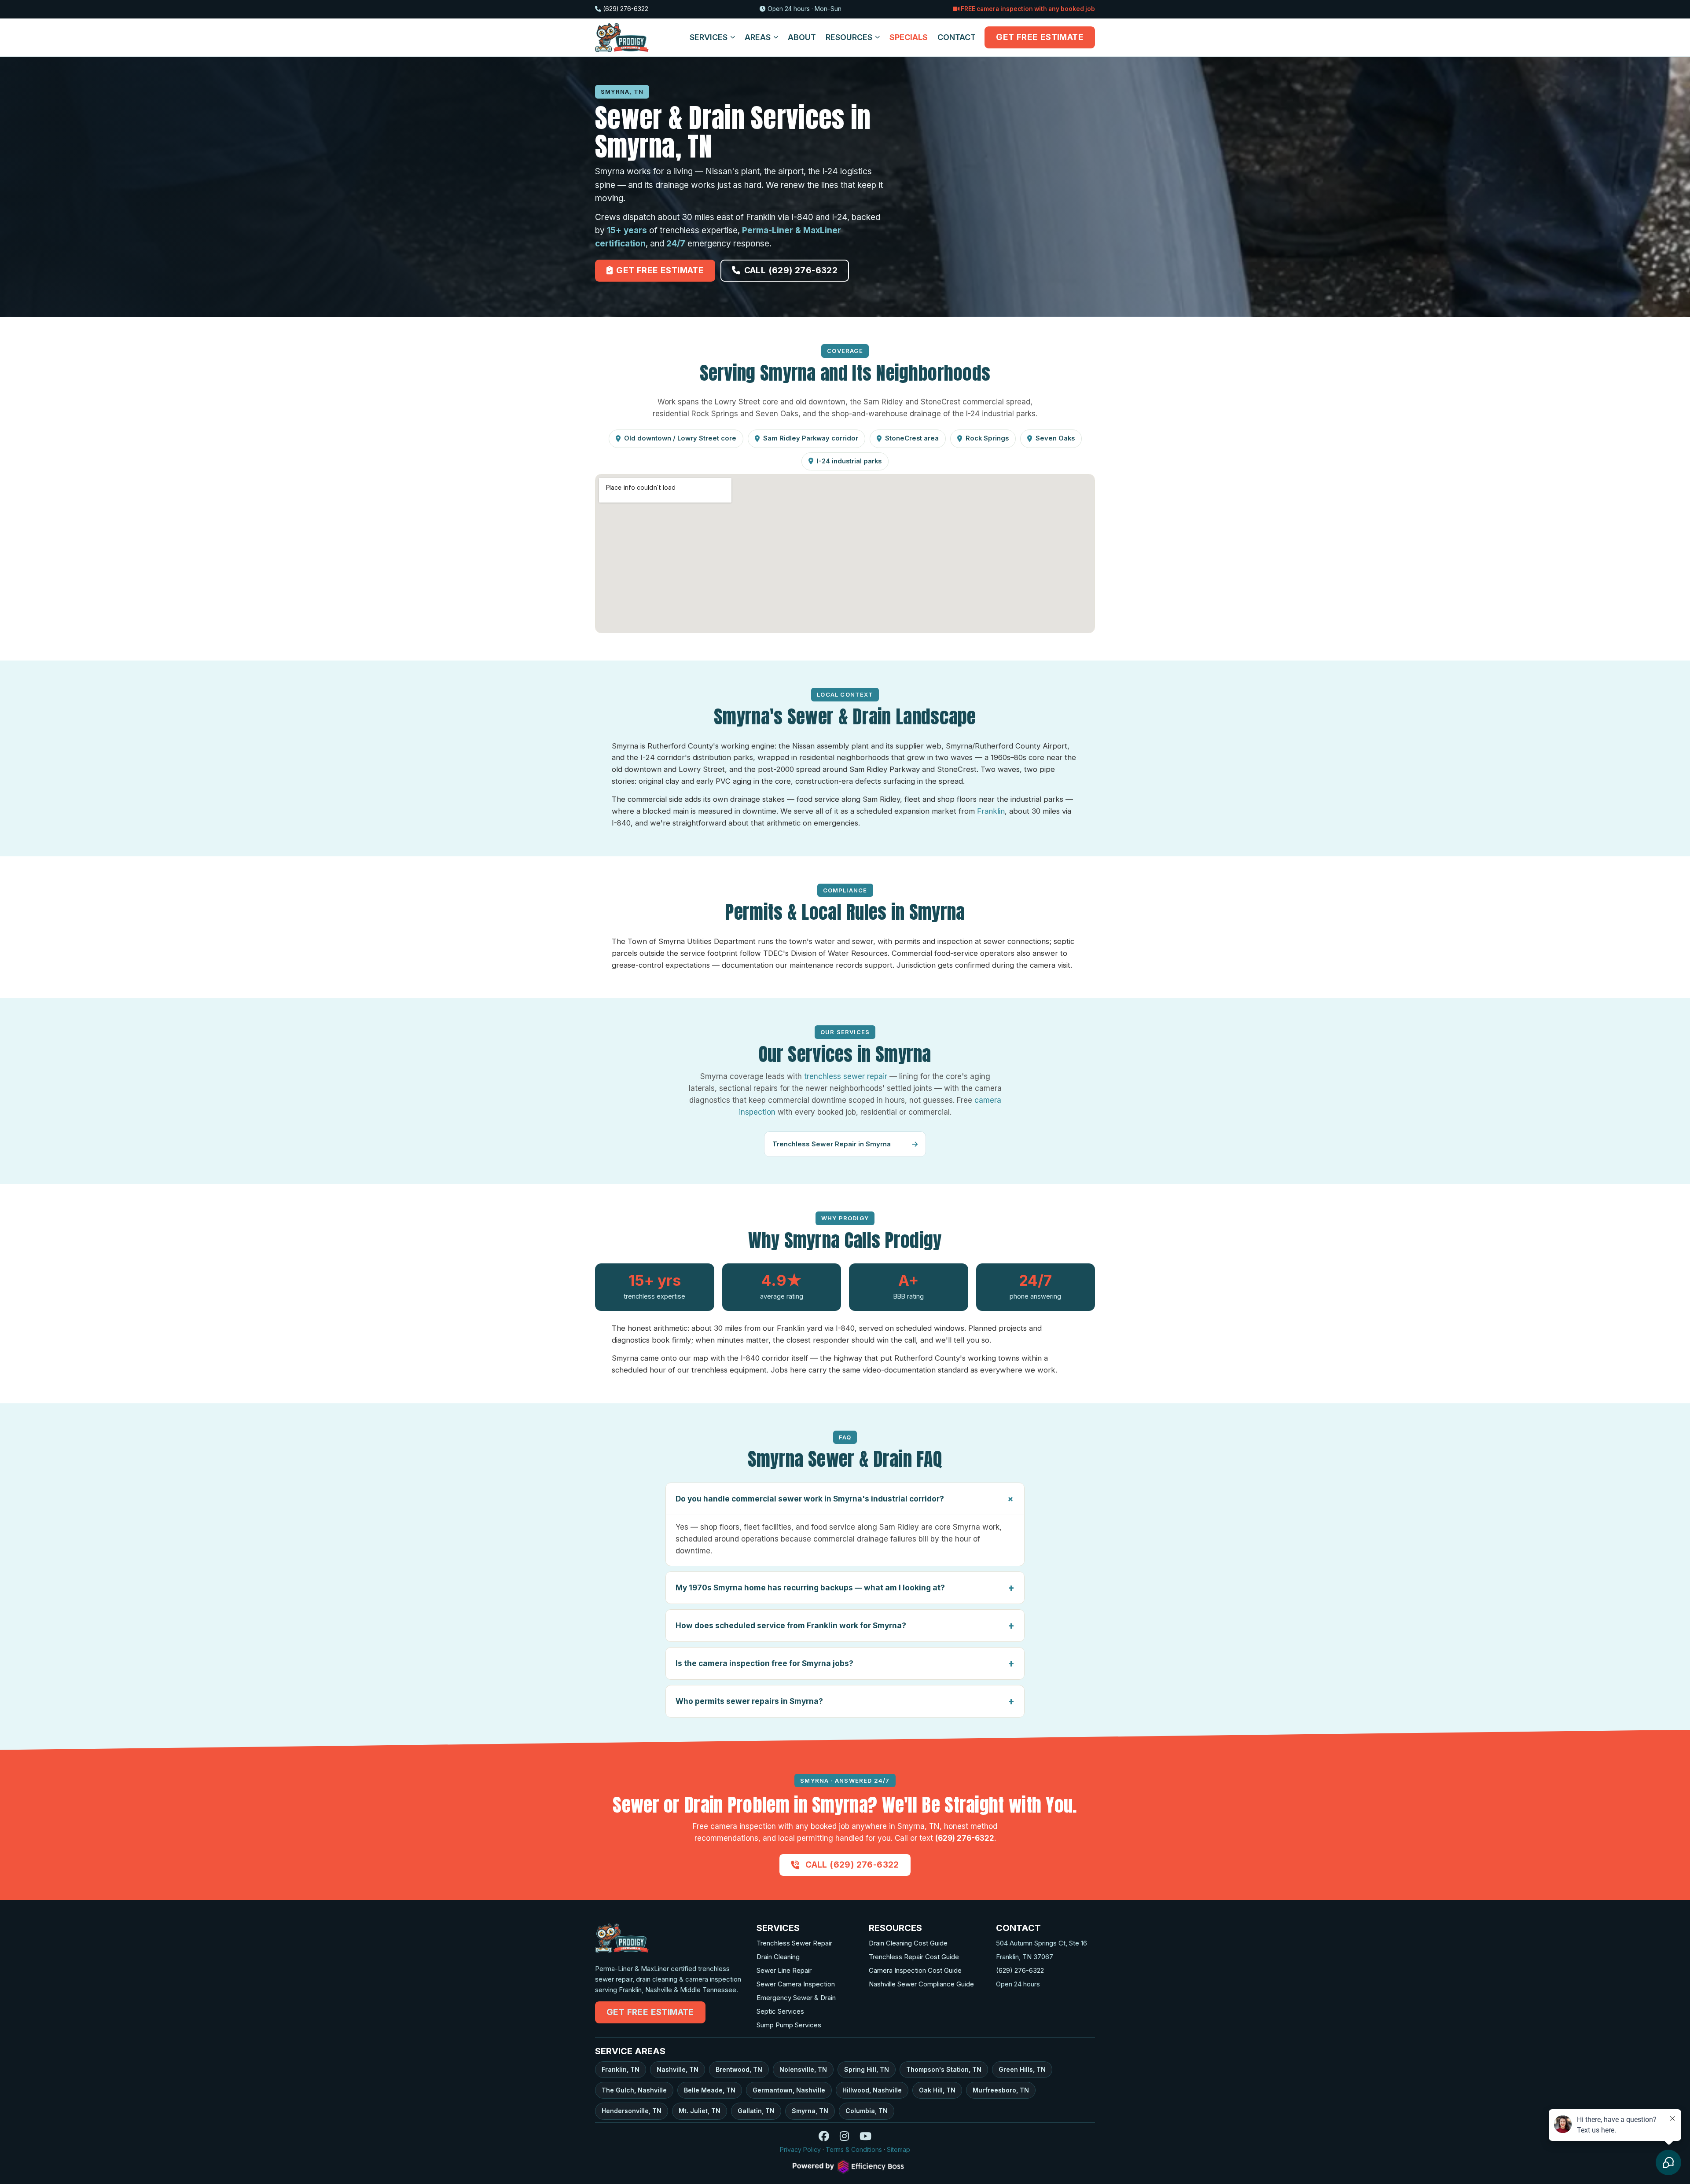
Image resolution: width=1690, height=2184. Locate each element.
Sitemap (898, 2149)
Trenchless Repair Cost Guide (914, 1957)
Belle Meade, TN (710, 2090)
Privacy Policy (800, 2149)
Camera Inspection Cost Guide (915, 1970)
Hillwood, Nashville (872, 2090)
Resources (849, 37)
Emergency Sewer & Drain (796, 1998)
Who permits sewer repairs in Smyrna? (749, 1701)
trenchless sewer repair (846, 1076)
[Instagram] (844, 2138)
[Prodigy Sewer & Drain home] (622, 37)
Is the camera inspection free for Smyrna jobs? (764, 1663)
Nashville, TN (678, 2069)
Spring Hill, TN (867, 2069)
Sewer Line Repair (784, 1970)
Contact (957, 37)
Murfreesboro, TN (1001, 2090)
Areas (758, 37)
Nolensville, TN (803, 2069)
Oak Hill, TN (937, 2090)
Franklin (991, 811)
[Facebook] (824, 2138)
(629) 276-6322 (626, 9)
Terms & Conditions (854, 2149)
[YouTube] (865, 2138)
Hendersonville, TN (632, 2111)
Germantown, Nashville (789, 2090)
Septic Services (780, 2011)
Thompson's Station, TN (944, 2069)
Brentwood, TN (739, 2069)
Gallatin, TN (756, 2111)
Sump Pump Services (789, 2025)
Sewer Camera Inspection (796, 1984)
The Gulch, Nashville (634, 2090)
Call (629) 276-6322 (791, 270)
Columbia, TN (867, 2111)
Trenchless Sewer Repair (794, 1943)
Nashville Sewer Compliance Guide (921, 1984)
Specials (909, 37)
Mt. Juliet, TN (700, 2111)
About (802, 37)
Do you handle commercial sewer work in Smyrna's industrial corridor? (810, 1499)
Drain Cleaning (778, 1957)
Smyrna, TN (810, 2111)
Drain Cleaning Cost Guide (908, 1943)
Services (709, 37)
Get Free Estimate (1040, 37)
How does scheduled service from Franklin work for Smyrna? (791, 1625)
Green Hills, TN (1022, 2069)
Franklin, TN (621, 2069)
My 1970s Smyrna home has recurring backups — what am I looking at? (810, 1588)
